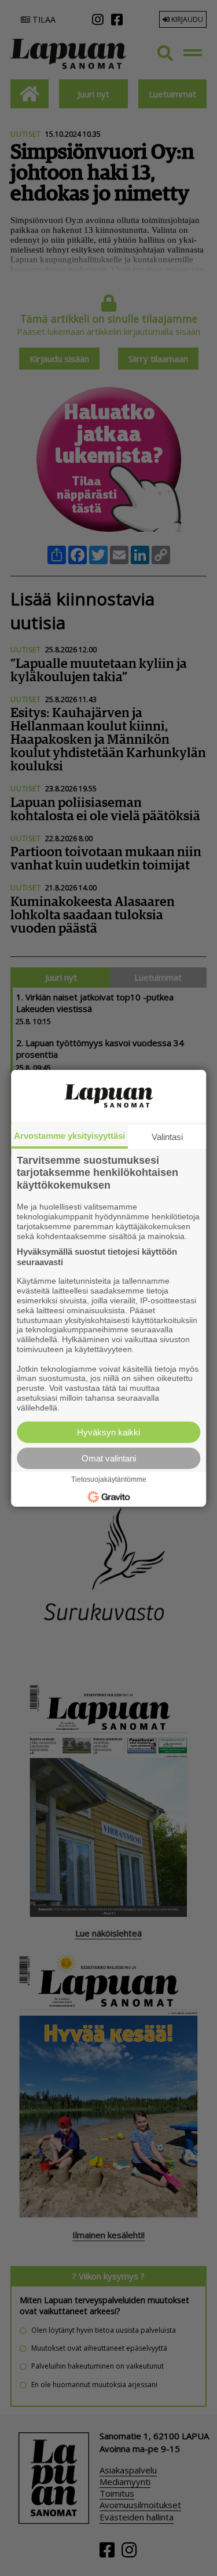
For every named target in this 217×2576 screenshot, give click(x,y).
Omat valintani (109, 1458)
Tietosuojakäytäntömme (109, 1479)
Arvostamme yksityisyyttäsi (69, 1135)
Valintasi (167, 1136)
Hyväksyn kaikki (108, 1432)
